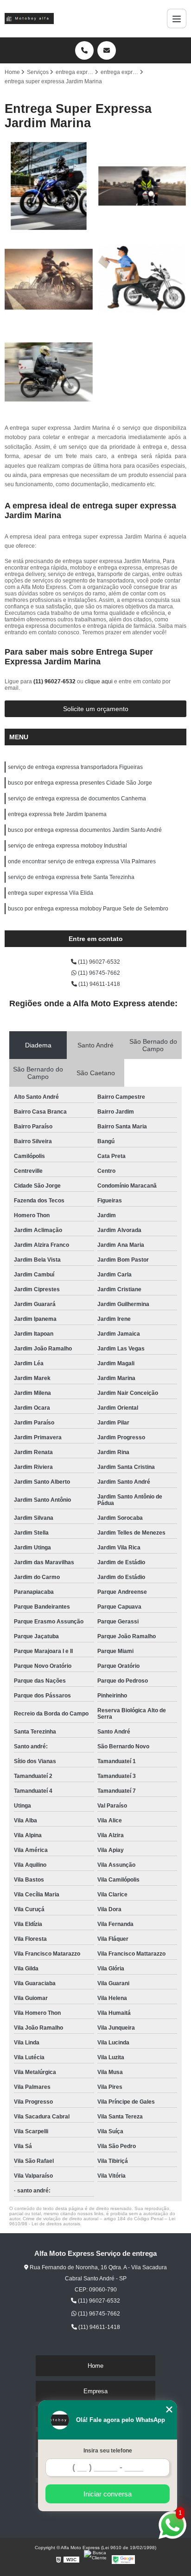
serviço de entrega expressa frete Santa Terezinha (71, 877)
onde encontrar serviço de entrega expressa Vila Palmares (82, 861)
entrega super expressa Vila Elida (51, 893)
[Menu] (177, 19)
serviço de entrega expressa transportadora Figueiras (75, 767)
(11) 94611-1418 (99, 984)
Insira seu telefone (108, 2451)
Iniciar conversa (108, 2494)
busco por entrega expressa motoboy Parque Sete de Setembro (88, 909)
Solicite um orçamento (96, 709)
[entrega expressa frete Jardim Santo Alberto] (49, 186)
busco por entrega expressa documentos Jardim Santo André (85, 830)
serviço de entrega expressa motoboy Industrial (67, 846)
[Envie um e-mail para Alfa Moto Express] (107, 50)
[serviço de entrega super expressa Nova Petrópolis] (142, 186)
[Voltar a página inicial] (29, 19)
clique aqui (99, 681)
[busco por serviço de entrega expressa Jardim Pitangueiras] (142, 279)
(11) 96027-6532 (55, 681)
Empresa (95, 2391)
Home (95, 2366)
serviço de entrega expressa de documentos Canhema (77, 799)
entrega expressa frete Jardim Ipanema (57, 814)
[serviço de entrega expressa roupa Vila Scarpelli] (49, 279)
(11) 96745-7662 (98, 973)
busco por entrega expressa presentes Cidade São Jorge (80, 783)
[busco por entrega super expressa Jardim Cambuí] (49, 372)
